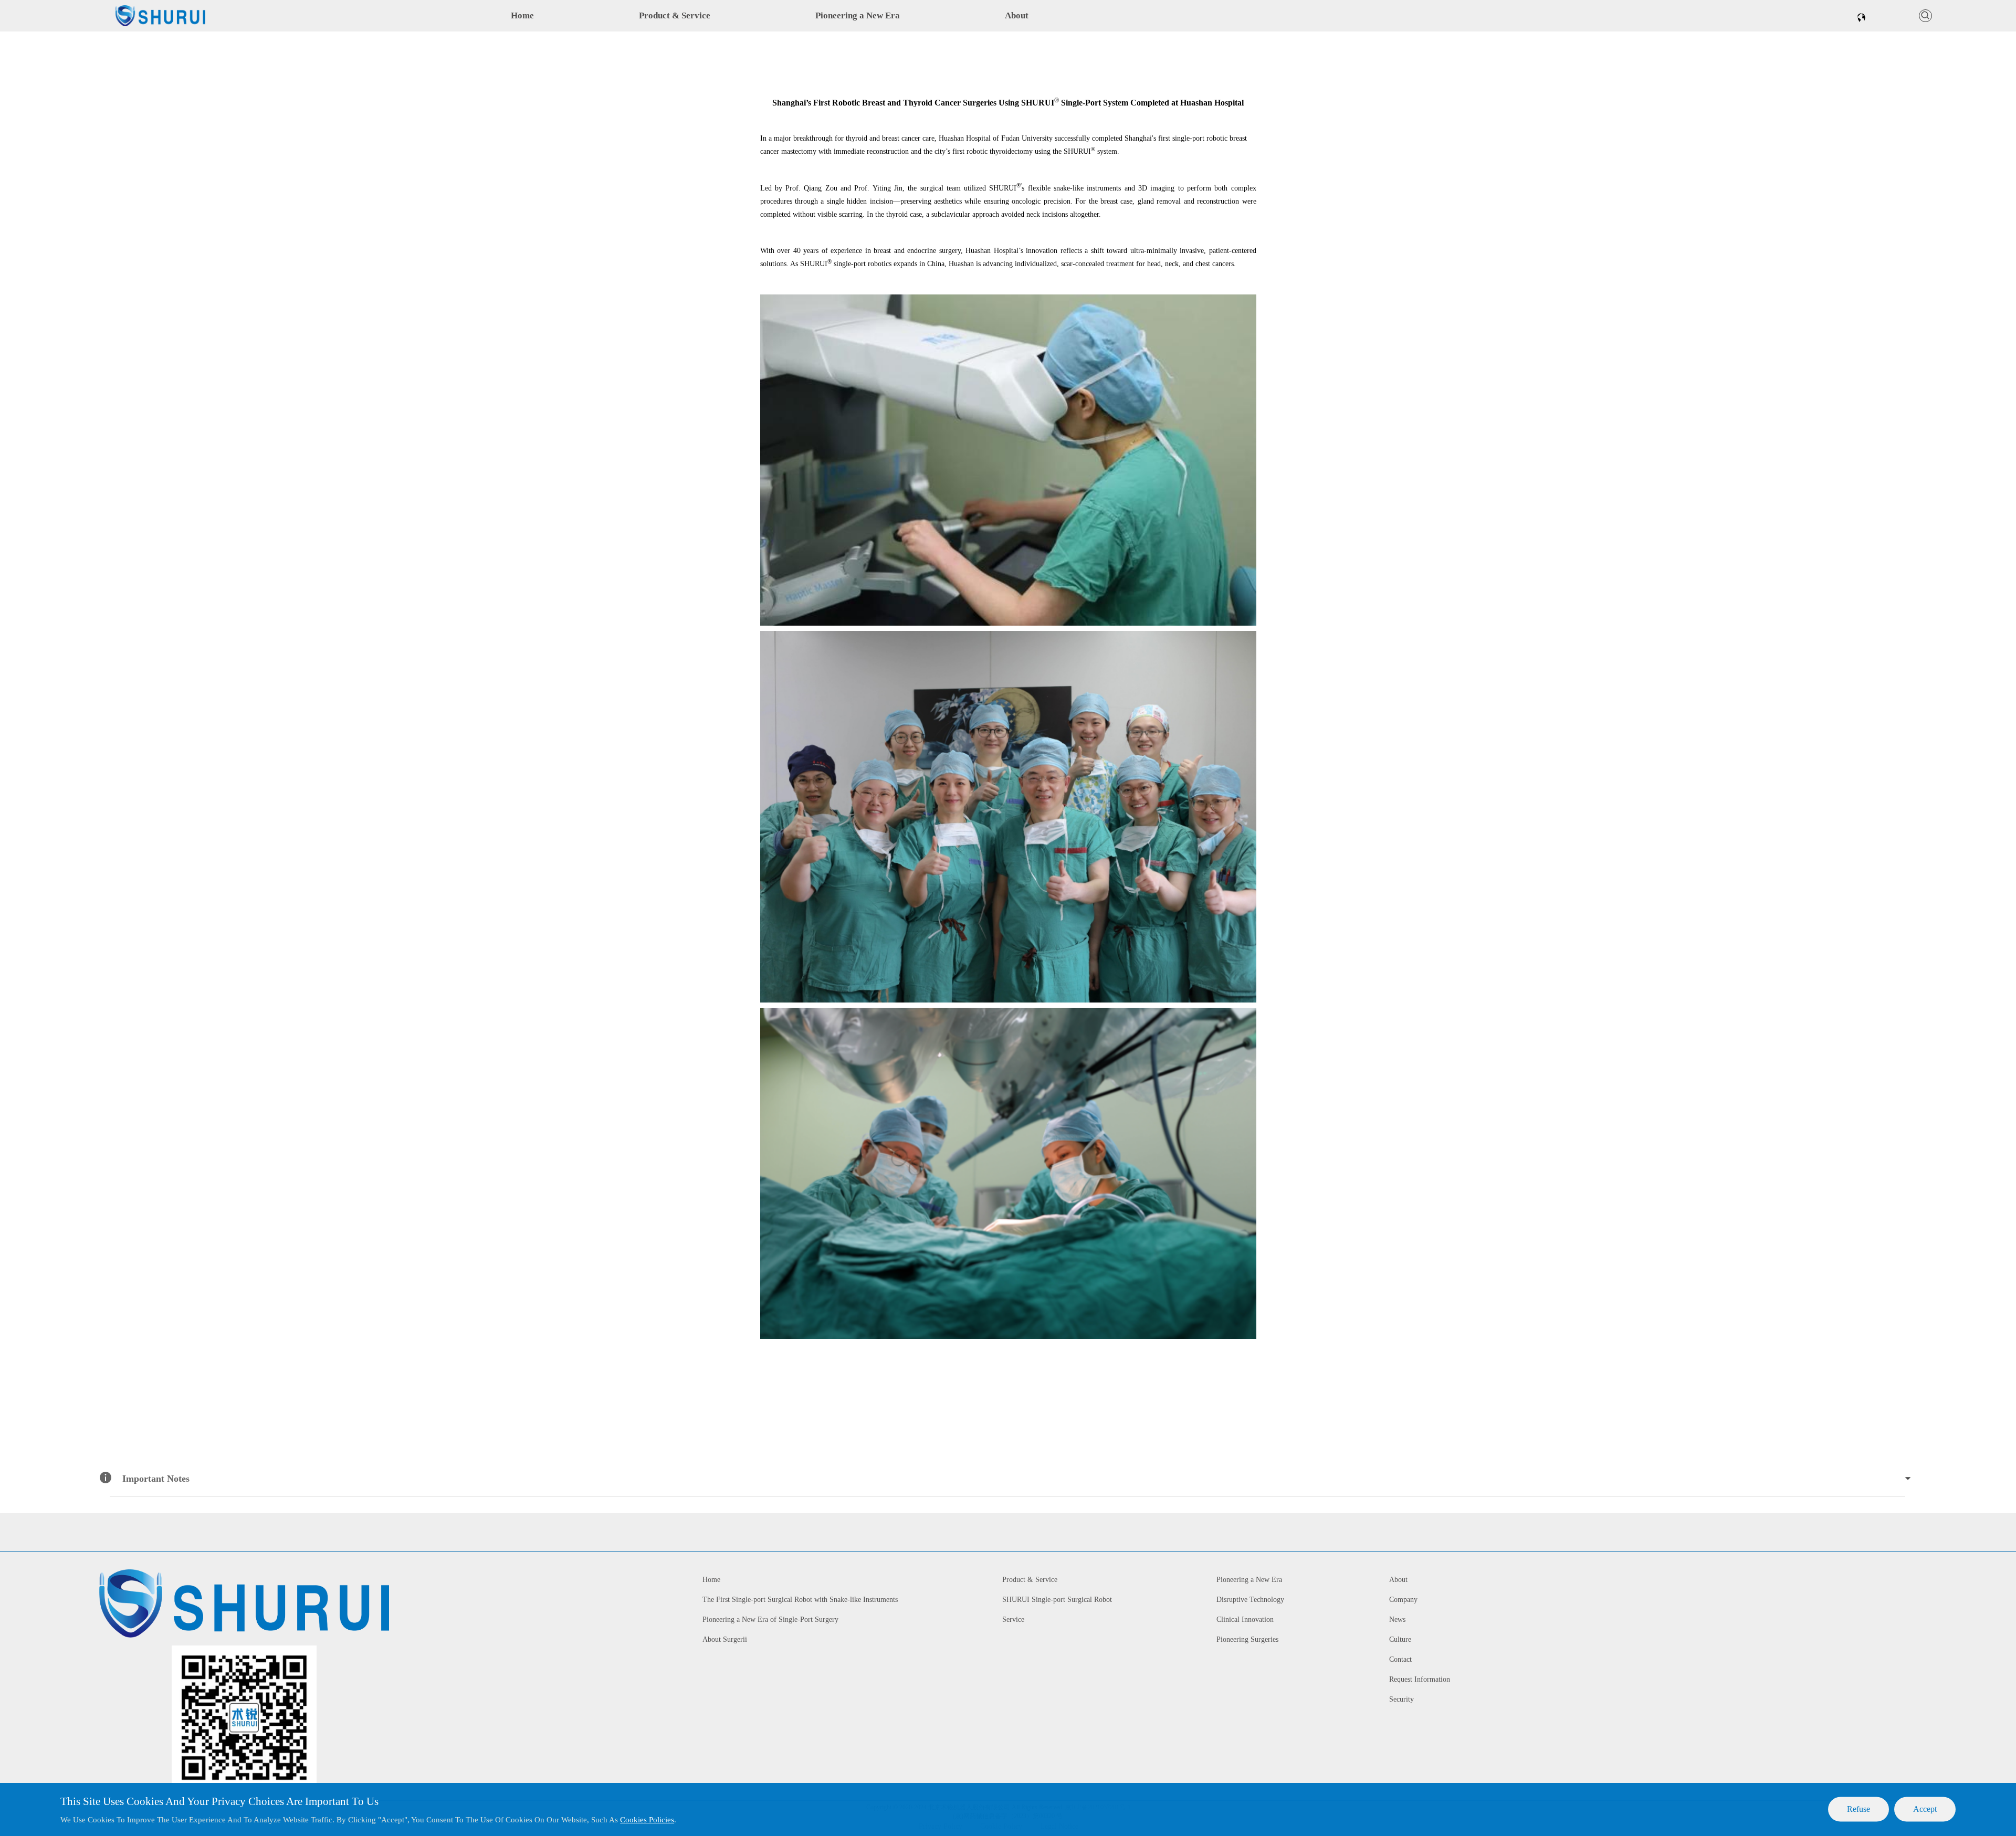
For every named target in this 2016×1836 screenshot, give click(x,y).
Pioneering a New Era (858, 15)
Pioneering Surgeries (1247, 1639)
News (1397, 1619)
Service (1013, 1619)
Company (1403, 1600)
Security (1401, 1699)
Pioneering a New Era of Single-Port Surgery (770, 1619)
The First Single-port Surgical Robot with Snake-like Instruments (800, 1600)
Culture (1400, 1639)
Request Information (1420, 1679)
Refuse (1858, 1809)
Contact (1400, 1659)
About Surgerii (725, 1639)
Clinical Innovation (1245, 1619)
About (1017, 15)
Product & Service (675, 15)
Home (522, 15)
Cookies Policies (647, 1820)
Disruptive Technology (1250, 1600)
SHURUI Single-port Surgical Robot (1057, 1600)
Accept (1925, 1809)
